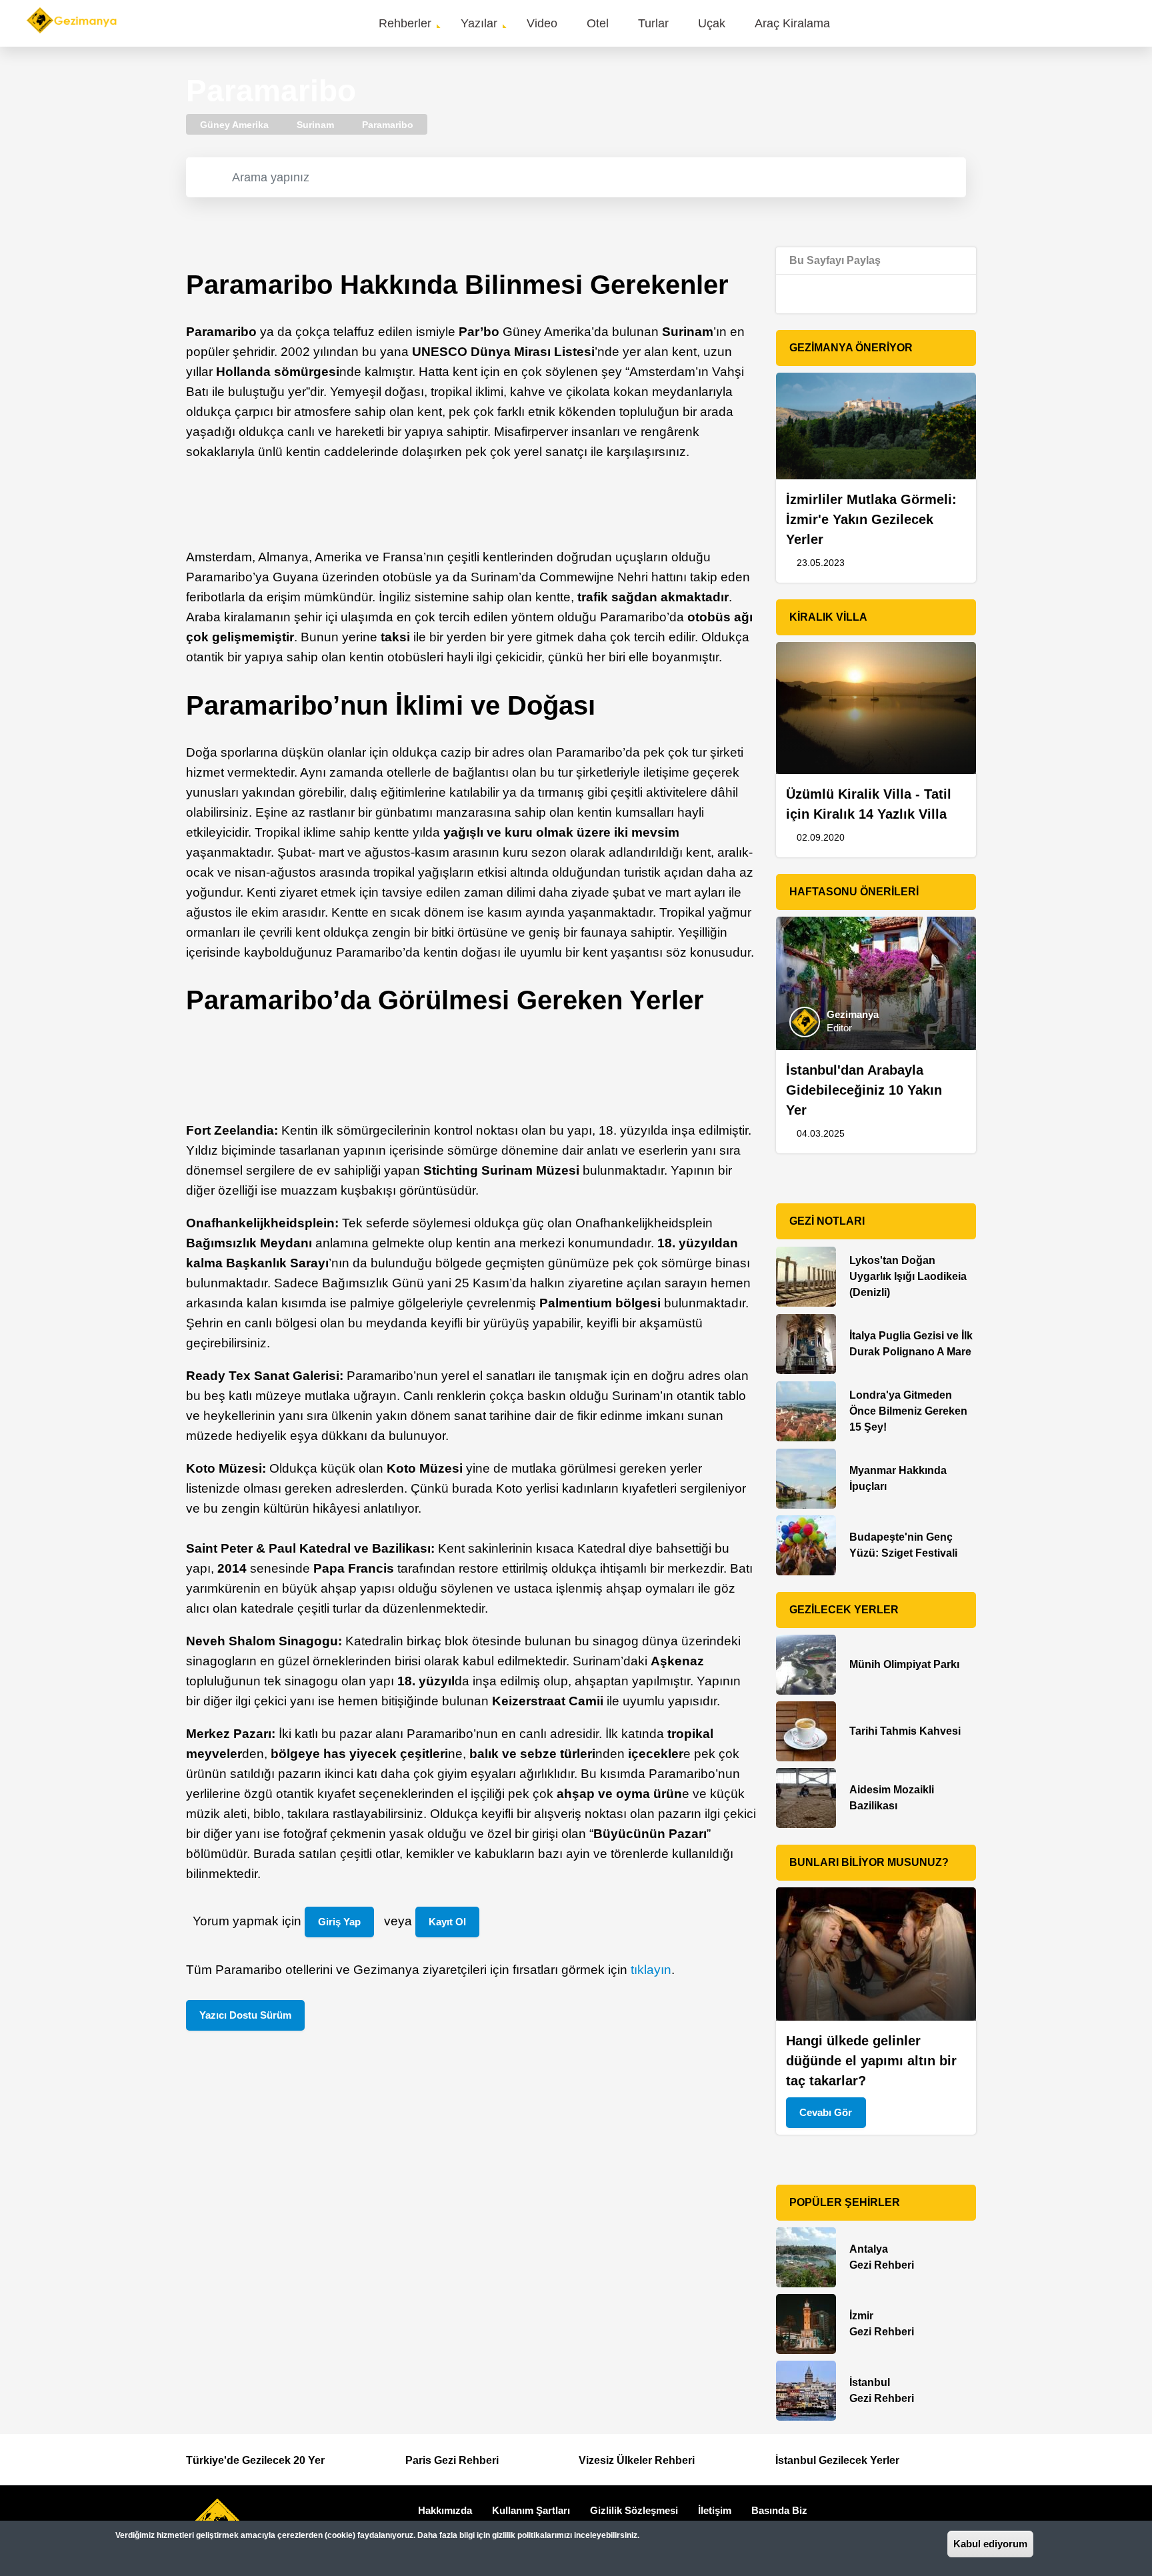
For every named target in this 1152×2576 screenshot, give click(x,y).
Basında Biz (779, 2510)
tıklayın (651, 1970)
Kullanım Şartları (531, 2510)
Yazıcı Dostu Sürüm (245, 2015)
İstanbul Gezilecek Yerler (837, 2460)
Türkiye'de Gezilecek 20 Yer (255, 2460)
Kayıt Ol (447, 1922)
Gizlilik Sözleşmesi (634, 2510)
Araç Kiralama (792, 23)
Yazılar (479, 23)
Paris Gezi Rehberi (452, 2460)
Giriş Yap (339, 1922)
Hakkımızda (445, 2510)
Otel (598, 23)
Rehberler (405, 23)
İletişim (715, 2510)
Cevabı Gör (826, 2112)
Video (542, 23)
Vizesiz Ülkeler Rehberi (637, 2460)
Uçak (712, 23)
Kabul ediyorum (990, 2544)
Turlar (653, 23)
